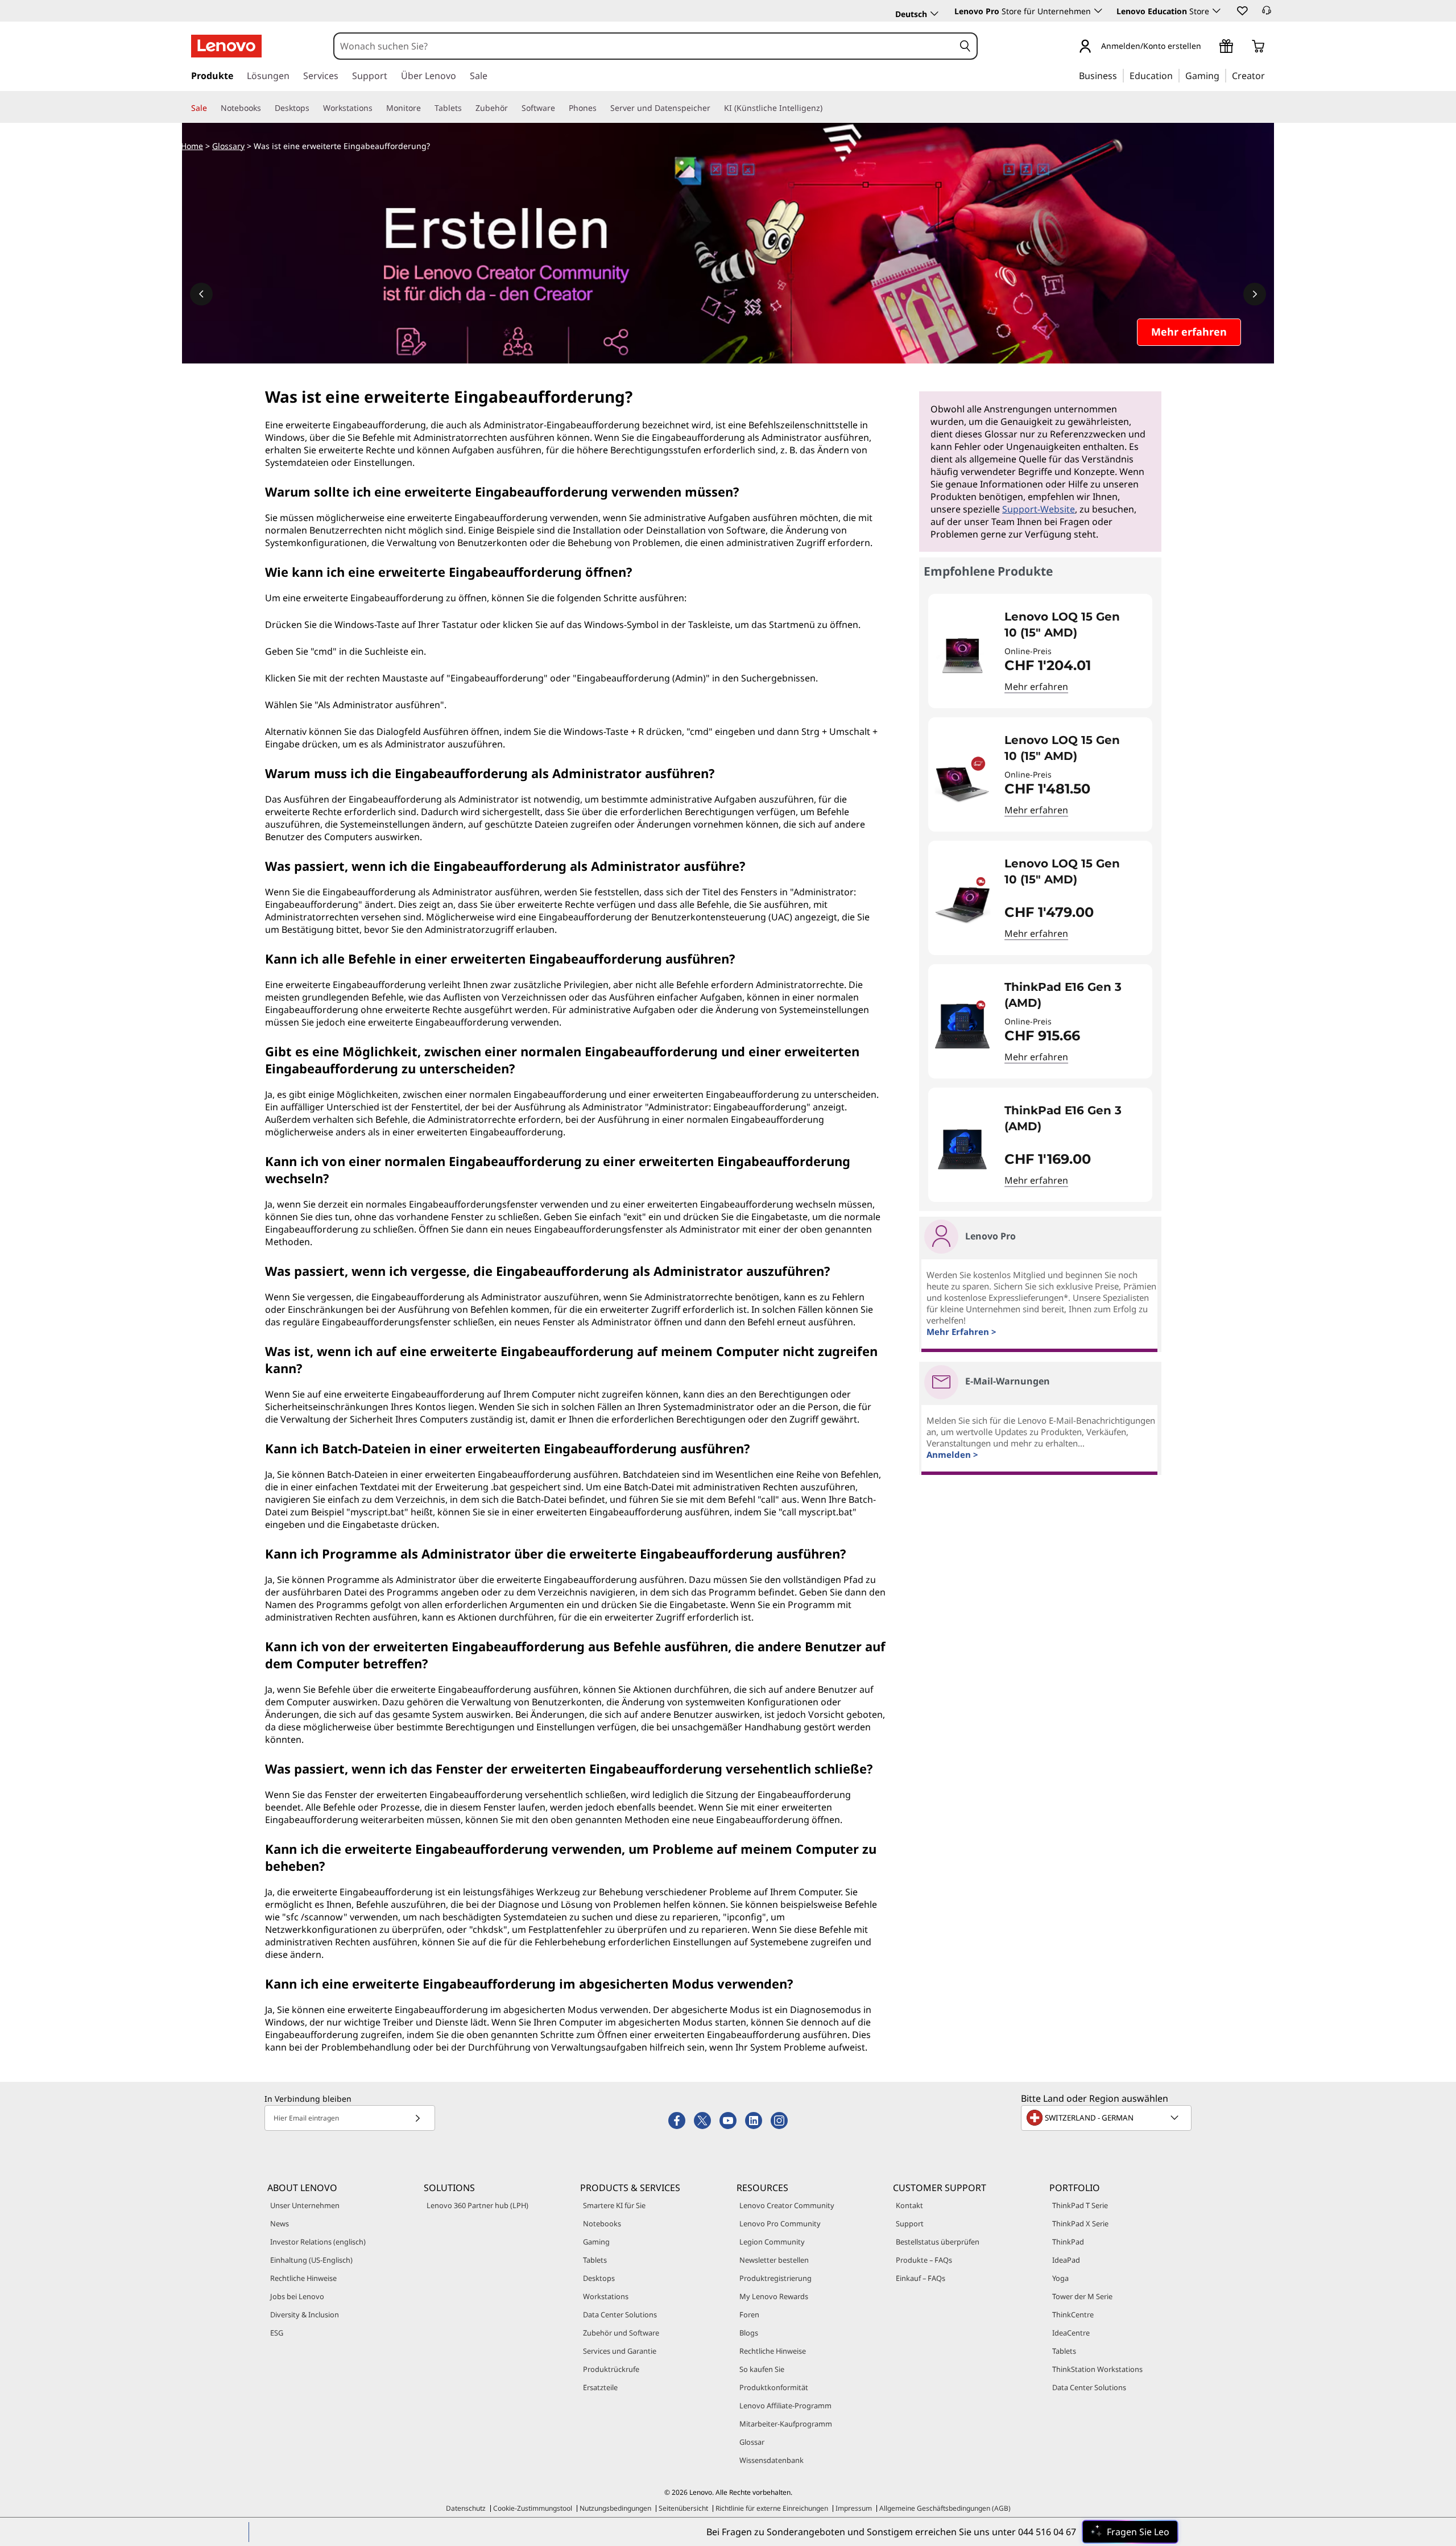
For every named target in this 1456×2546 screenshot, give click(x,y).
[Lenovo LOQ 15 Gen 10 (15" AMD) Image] (962, 656)
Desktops (599, 2278)
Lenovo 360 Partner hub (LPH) (477, 2205)
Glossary (228, 146)
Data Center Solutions (620, 2314)
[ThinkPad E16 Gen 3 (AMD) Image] (962, 1026)
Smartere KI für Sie (614, 2205)
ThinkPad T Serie (1080, 2205)
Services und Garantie (620, 2351)
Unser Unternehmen (305, 2205)
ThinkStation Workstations (1097, 2369)
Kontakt (909, 2205)
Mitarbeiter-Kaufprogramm (786, 2424)
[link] (1267, 14)
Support (910, 2223)
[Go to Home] (226, 46)
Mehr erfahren (1036, 687)
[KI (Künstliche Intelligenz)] (827, 108)
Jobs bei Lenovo (297, 2296)
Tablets (595, 2260)
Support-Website (1039, 509)
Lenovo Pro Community (780, 2223)
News (280, 2223)
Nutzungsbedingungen (615, 2508)
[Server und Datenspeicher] (715, 108)
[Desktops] (314, 108)
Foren (749, 2314)
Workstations (606, 2296)
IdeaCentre (1071, 2333)
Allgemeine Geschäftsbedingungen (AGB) (945, 2508)
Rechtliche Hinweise (303, 2278)
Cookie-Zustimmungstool (533, 2508)
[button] (1242, 10)
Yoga (1060, 2278)
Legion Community (772, 2242)
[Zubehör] (512, 108)
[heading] (1071, 625)
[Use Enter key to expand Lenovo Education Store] (1217, 11)
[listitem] (1040, 651)
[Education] (1176, 75)
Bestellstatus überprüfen (938, 2242)
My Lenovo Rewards (774, 2296)
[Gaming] (1223, 75)
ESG (277, 2333)
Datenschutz (466, 2508)
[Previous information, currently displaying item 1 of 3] (201, 294)
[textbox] (1107, 2118)
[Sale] (212, 108)
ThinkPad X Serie (1080, 2223)
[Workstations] (377, 108)
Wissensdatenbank (772, 2460)
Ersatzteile (600, 2387)
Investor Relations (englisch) (318, 2242)
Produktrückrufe (611, 2369)
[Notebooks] (266, 108)
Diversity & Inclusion (305, 2314)
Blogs (749, 2333)
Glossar (752, 2442)
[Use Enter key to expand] (1208, 47)
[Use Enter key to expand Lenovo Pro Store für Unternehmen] (1098, 11)
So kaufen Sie (762, 2369)
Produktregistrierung (775, 2278)
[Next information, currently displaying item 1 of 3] (1255, 294)
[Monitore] (425, 108)
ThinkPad (1068, 2242)
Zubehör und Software (621, 2333)
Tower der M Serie (1082, 2296)
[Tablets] (466, 108)
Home (192, 146)
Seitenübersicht (683, 2508)
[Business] (1120, 75)
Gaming (596, 2242)
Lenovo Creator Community (787, 2205)
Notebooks (602, 2223)
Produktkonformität (774, 2387)
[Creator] (1269, 75)
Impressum (854, 2508)
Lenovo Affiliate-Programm (785, 2406)
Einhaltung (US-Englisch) (311, 2260)
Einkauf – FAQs (921, 2278)
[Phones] (601, 108)
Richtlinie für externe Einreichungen (772, 2508)
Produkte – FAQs (924, 2260)
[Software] (560, 108)
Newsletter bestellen (774, 2260)
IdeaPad (1066, 2260)
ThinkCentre (1073, 2314)
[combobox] (644, 46)
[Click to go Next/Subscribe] (417, 2118)
